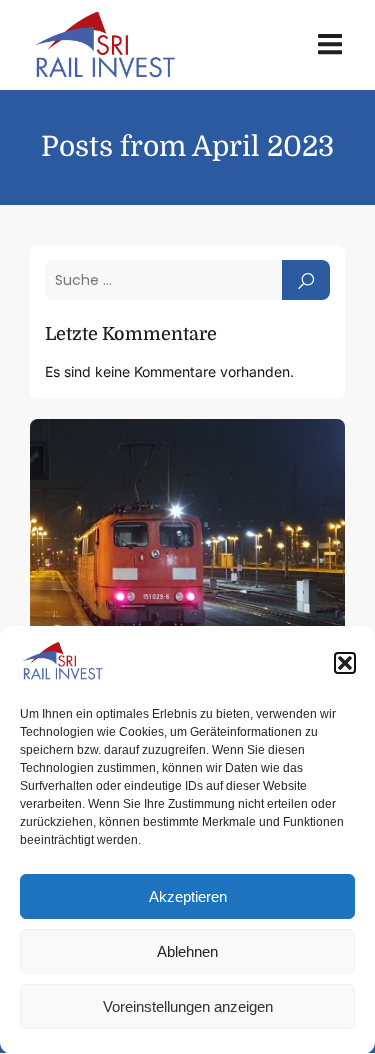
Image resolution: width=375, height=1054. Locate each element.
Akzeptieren (188, 896)
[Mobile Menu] (330, 45)
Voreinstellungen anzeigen (188, 1006)
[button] (345, 663)
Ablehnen (187, 951)
